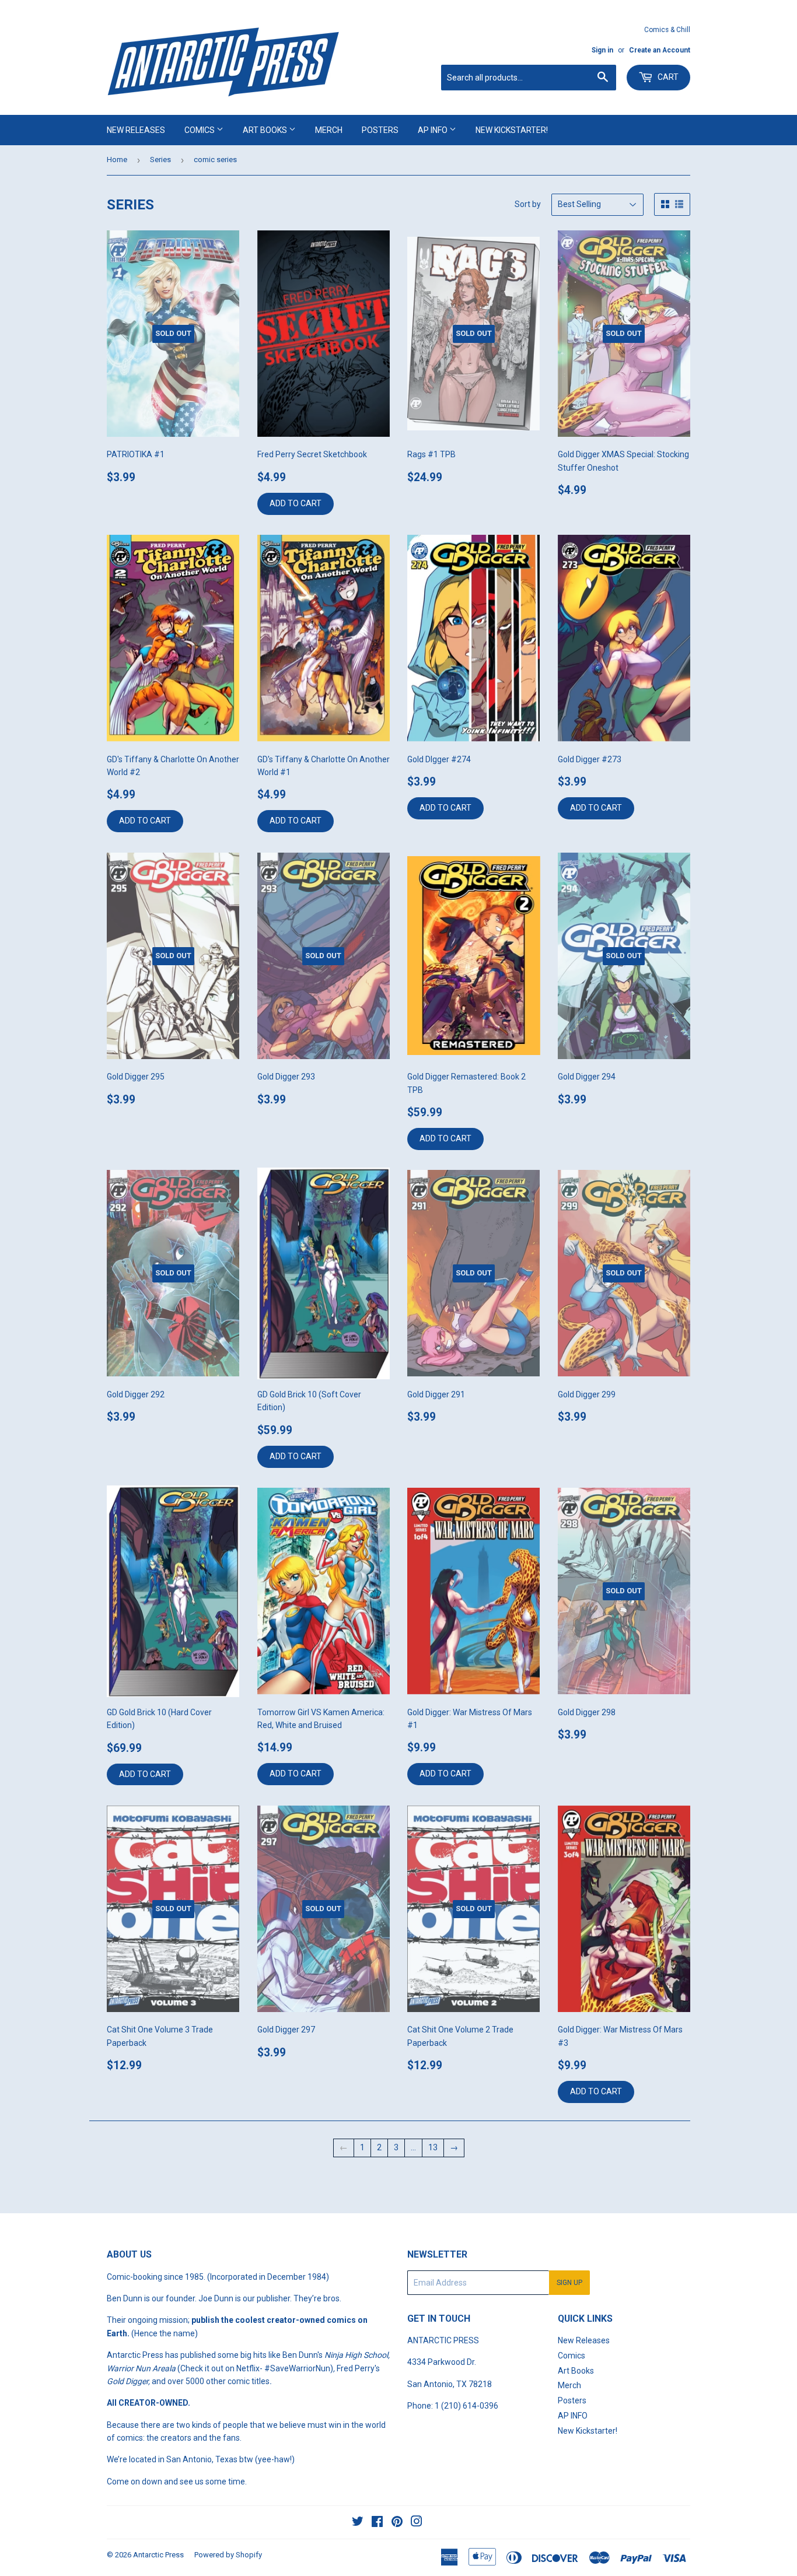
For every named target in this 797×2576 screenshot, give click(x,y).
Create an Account (660, 50)
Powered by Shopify (228, 2555)
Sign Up (569, 2283)
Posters (380, 130)
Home (117, 160)
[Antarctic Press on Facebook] (377, 2523)
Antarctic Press (158, 2555)
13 (433, 2147)
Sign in (602, 50)
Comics (200, 130)
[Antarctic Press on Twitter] (358, 2523)
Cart (667, 77)
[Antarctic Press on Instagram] (417, 2523)
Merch (329, 130)
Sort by (528, 204)
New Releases (136, 130)
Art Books (266, 130)
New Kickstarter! (512, 130)
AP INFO (434, 130)
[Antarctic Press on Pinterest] (397, 2523)
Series (160, 160)
